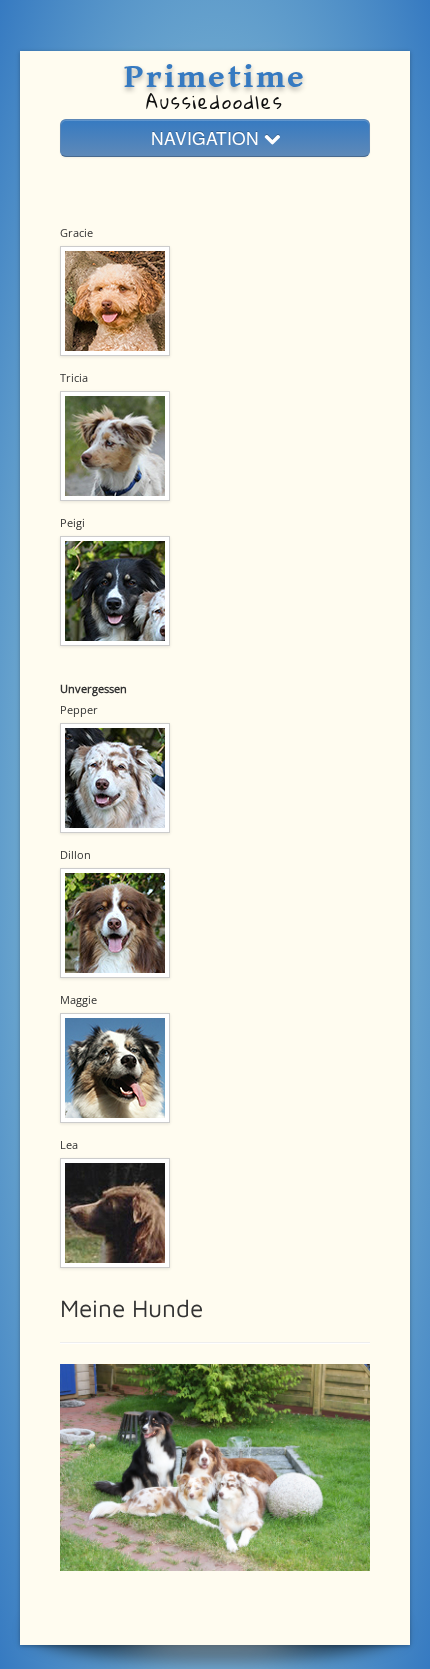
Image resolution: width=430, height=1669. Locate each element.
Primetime (214, 77)
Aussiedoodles (215, 101)
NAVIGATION (207, 137)
